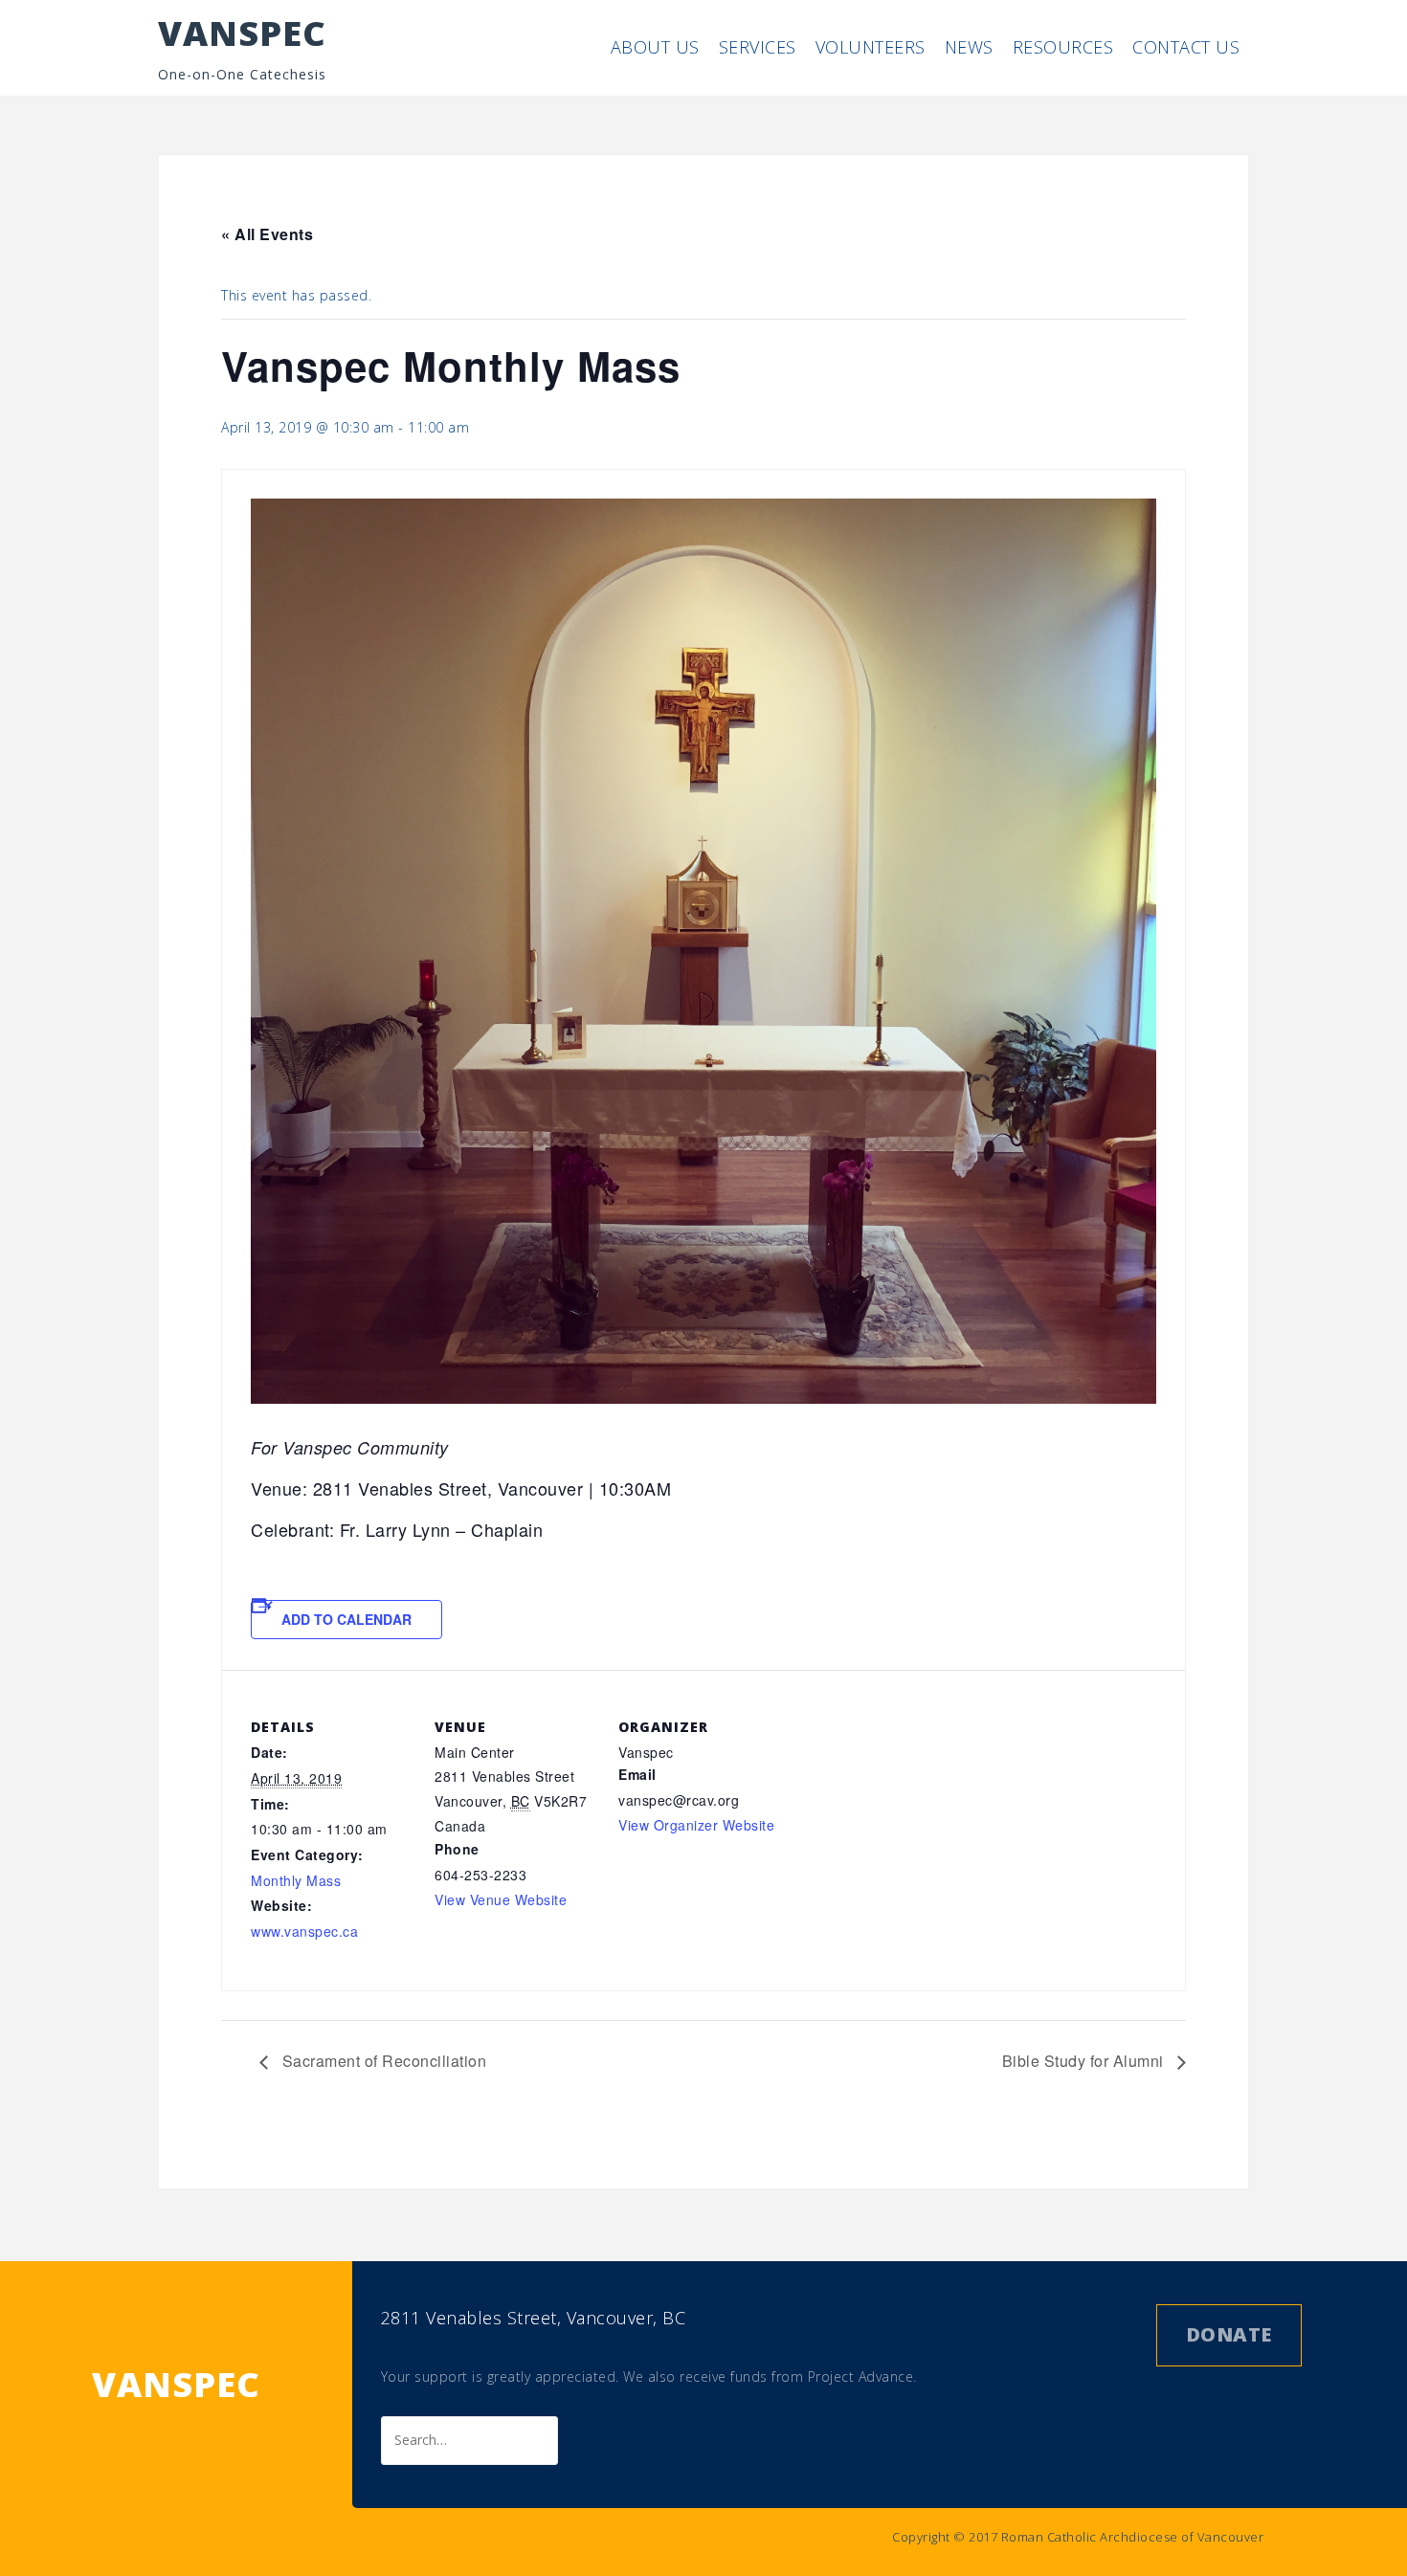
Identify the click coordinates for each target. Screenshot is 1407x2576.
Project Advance (861, 2376)
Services (758, 47)
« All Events (267, 234)
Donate (1229, 2334)
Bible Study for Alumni (1085, 2061)
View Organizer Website (696, 1825)
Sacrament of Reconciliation (382, 2061)
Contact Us (1186, 47)
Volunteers (871, 47)
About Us (655, 47)
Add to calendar (346, 1619)
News (969, 47)
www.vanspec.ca (304, 1931)
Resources (1063, 47)
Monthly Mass (296, 1880)
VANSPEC (242, 33)
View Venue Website (501, 1899)
